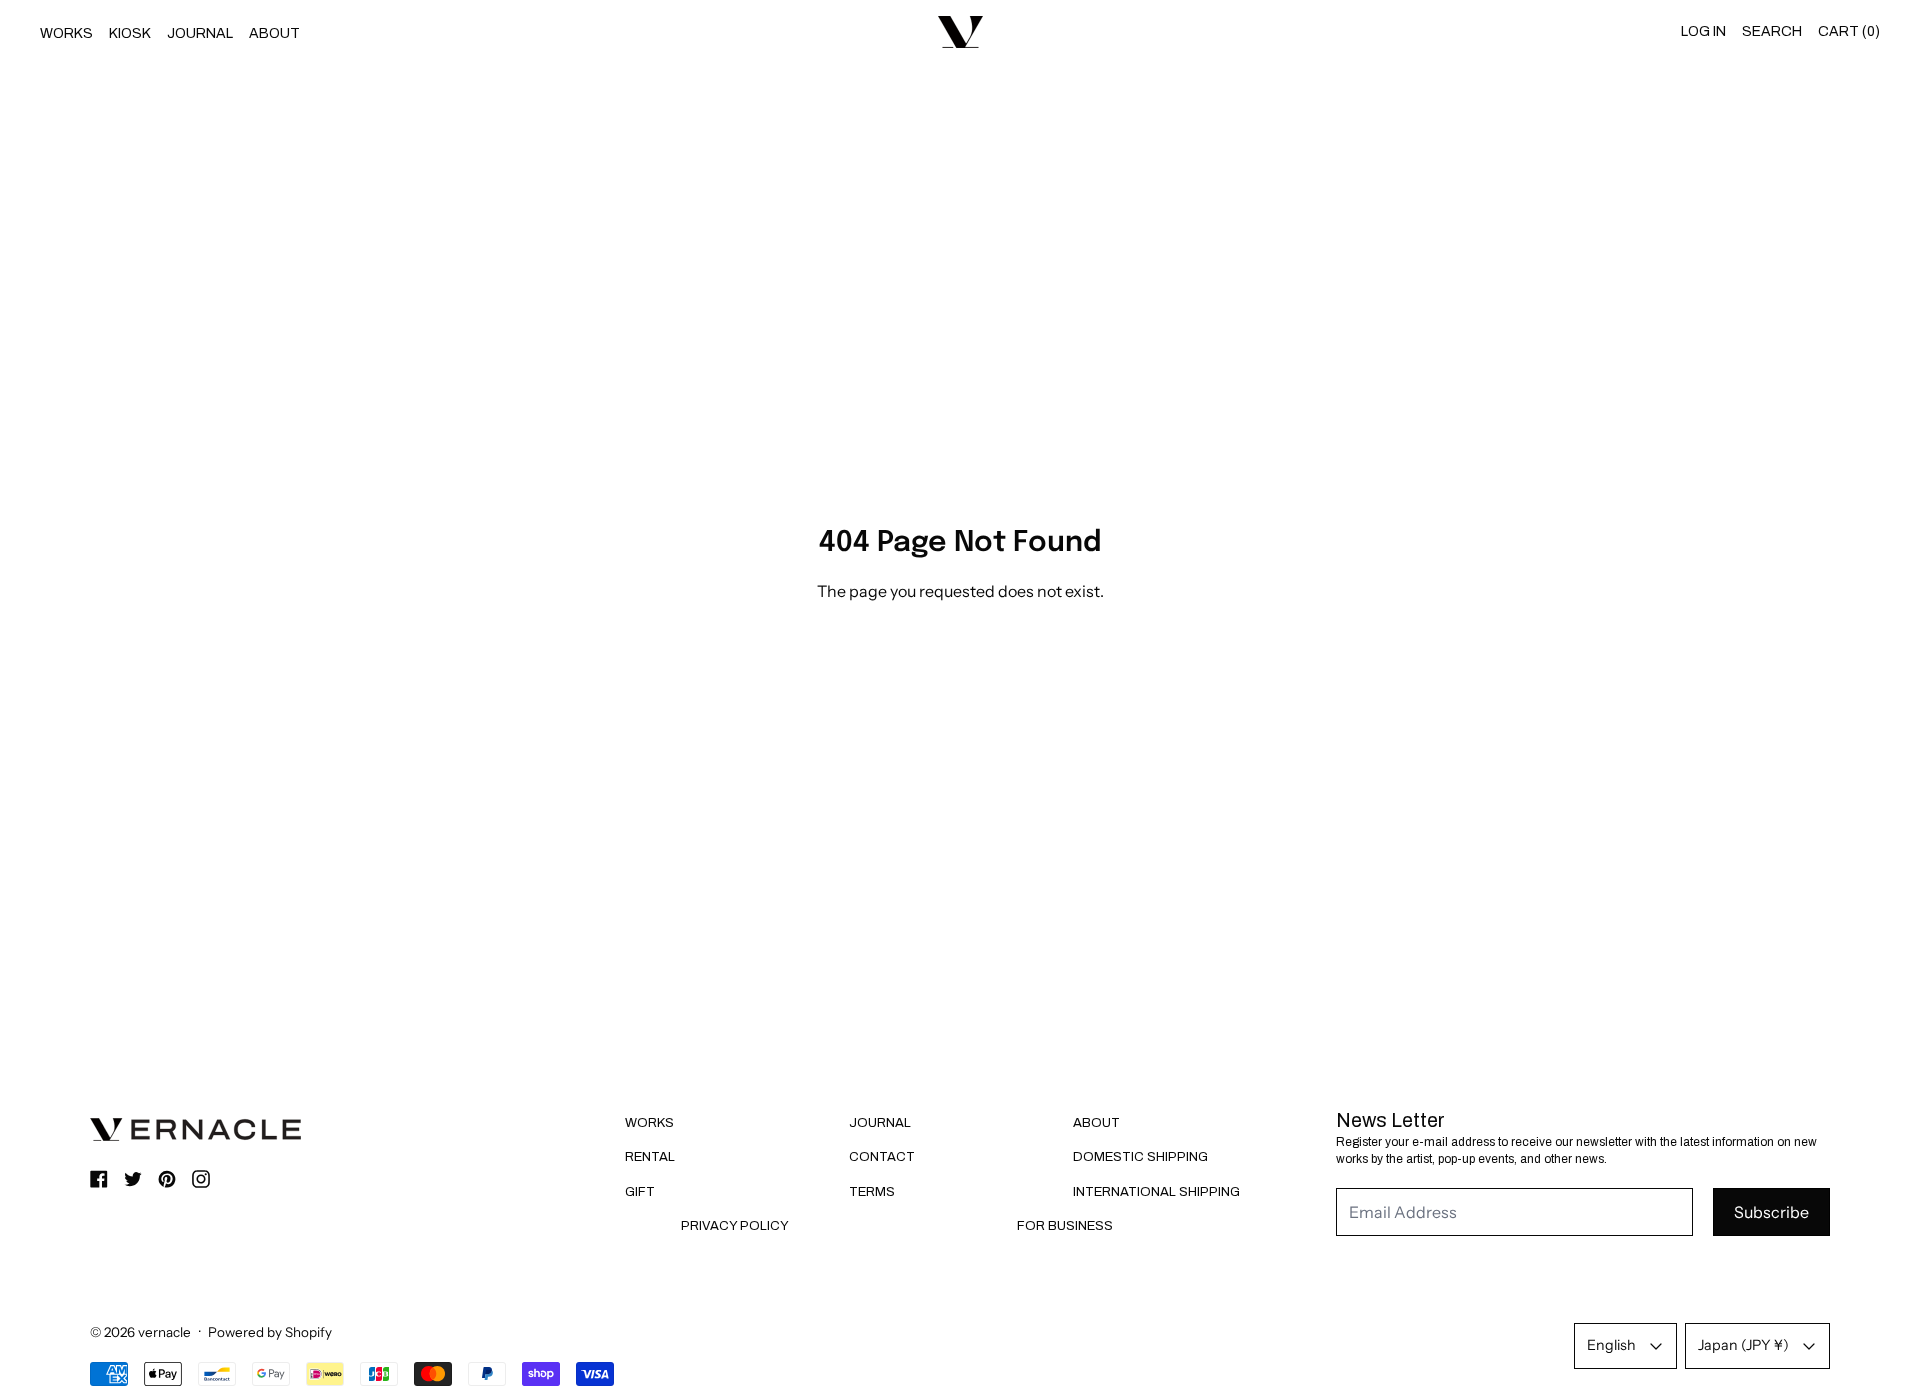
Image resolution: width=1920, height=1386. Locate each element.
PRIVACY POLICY (735, 1226)
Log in (1703, 31)
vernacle (164, 1332)
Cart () (1849, 31)
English (1611, 1345)
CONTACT (882, 1157)
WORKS (66, 33)
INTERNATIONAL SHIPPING (1156, 1192)
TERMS (872, 1192)
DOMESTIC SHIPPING (1140, 1157)
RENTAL (650, 1157)
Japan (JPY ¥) (1743, 1345)
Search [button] (1772, 31)
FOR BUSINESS (1065, 1226)
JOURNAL (200, 33)
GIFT (640, 1192)
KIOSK (130, 33)
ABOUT (274, 33)
